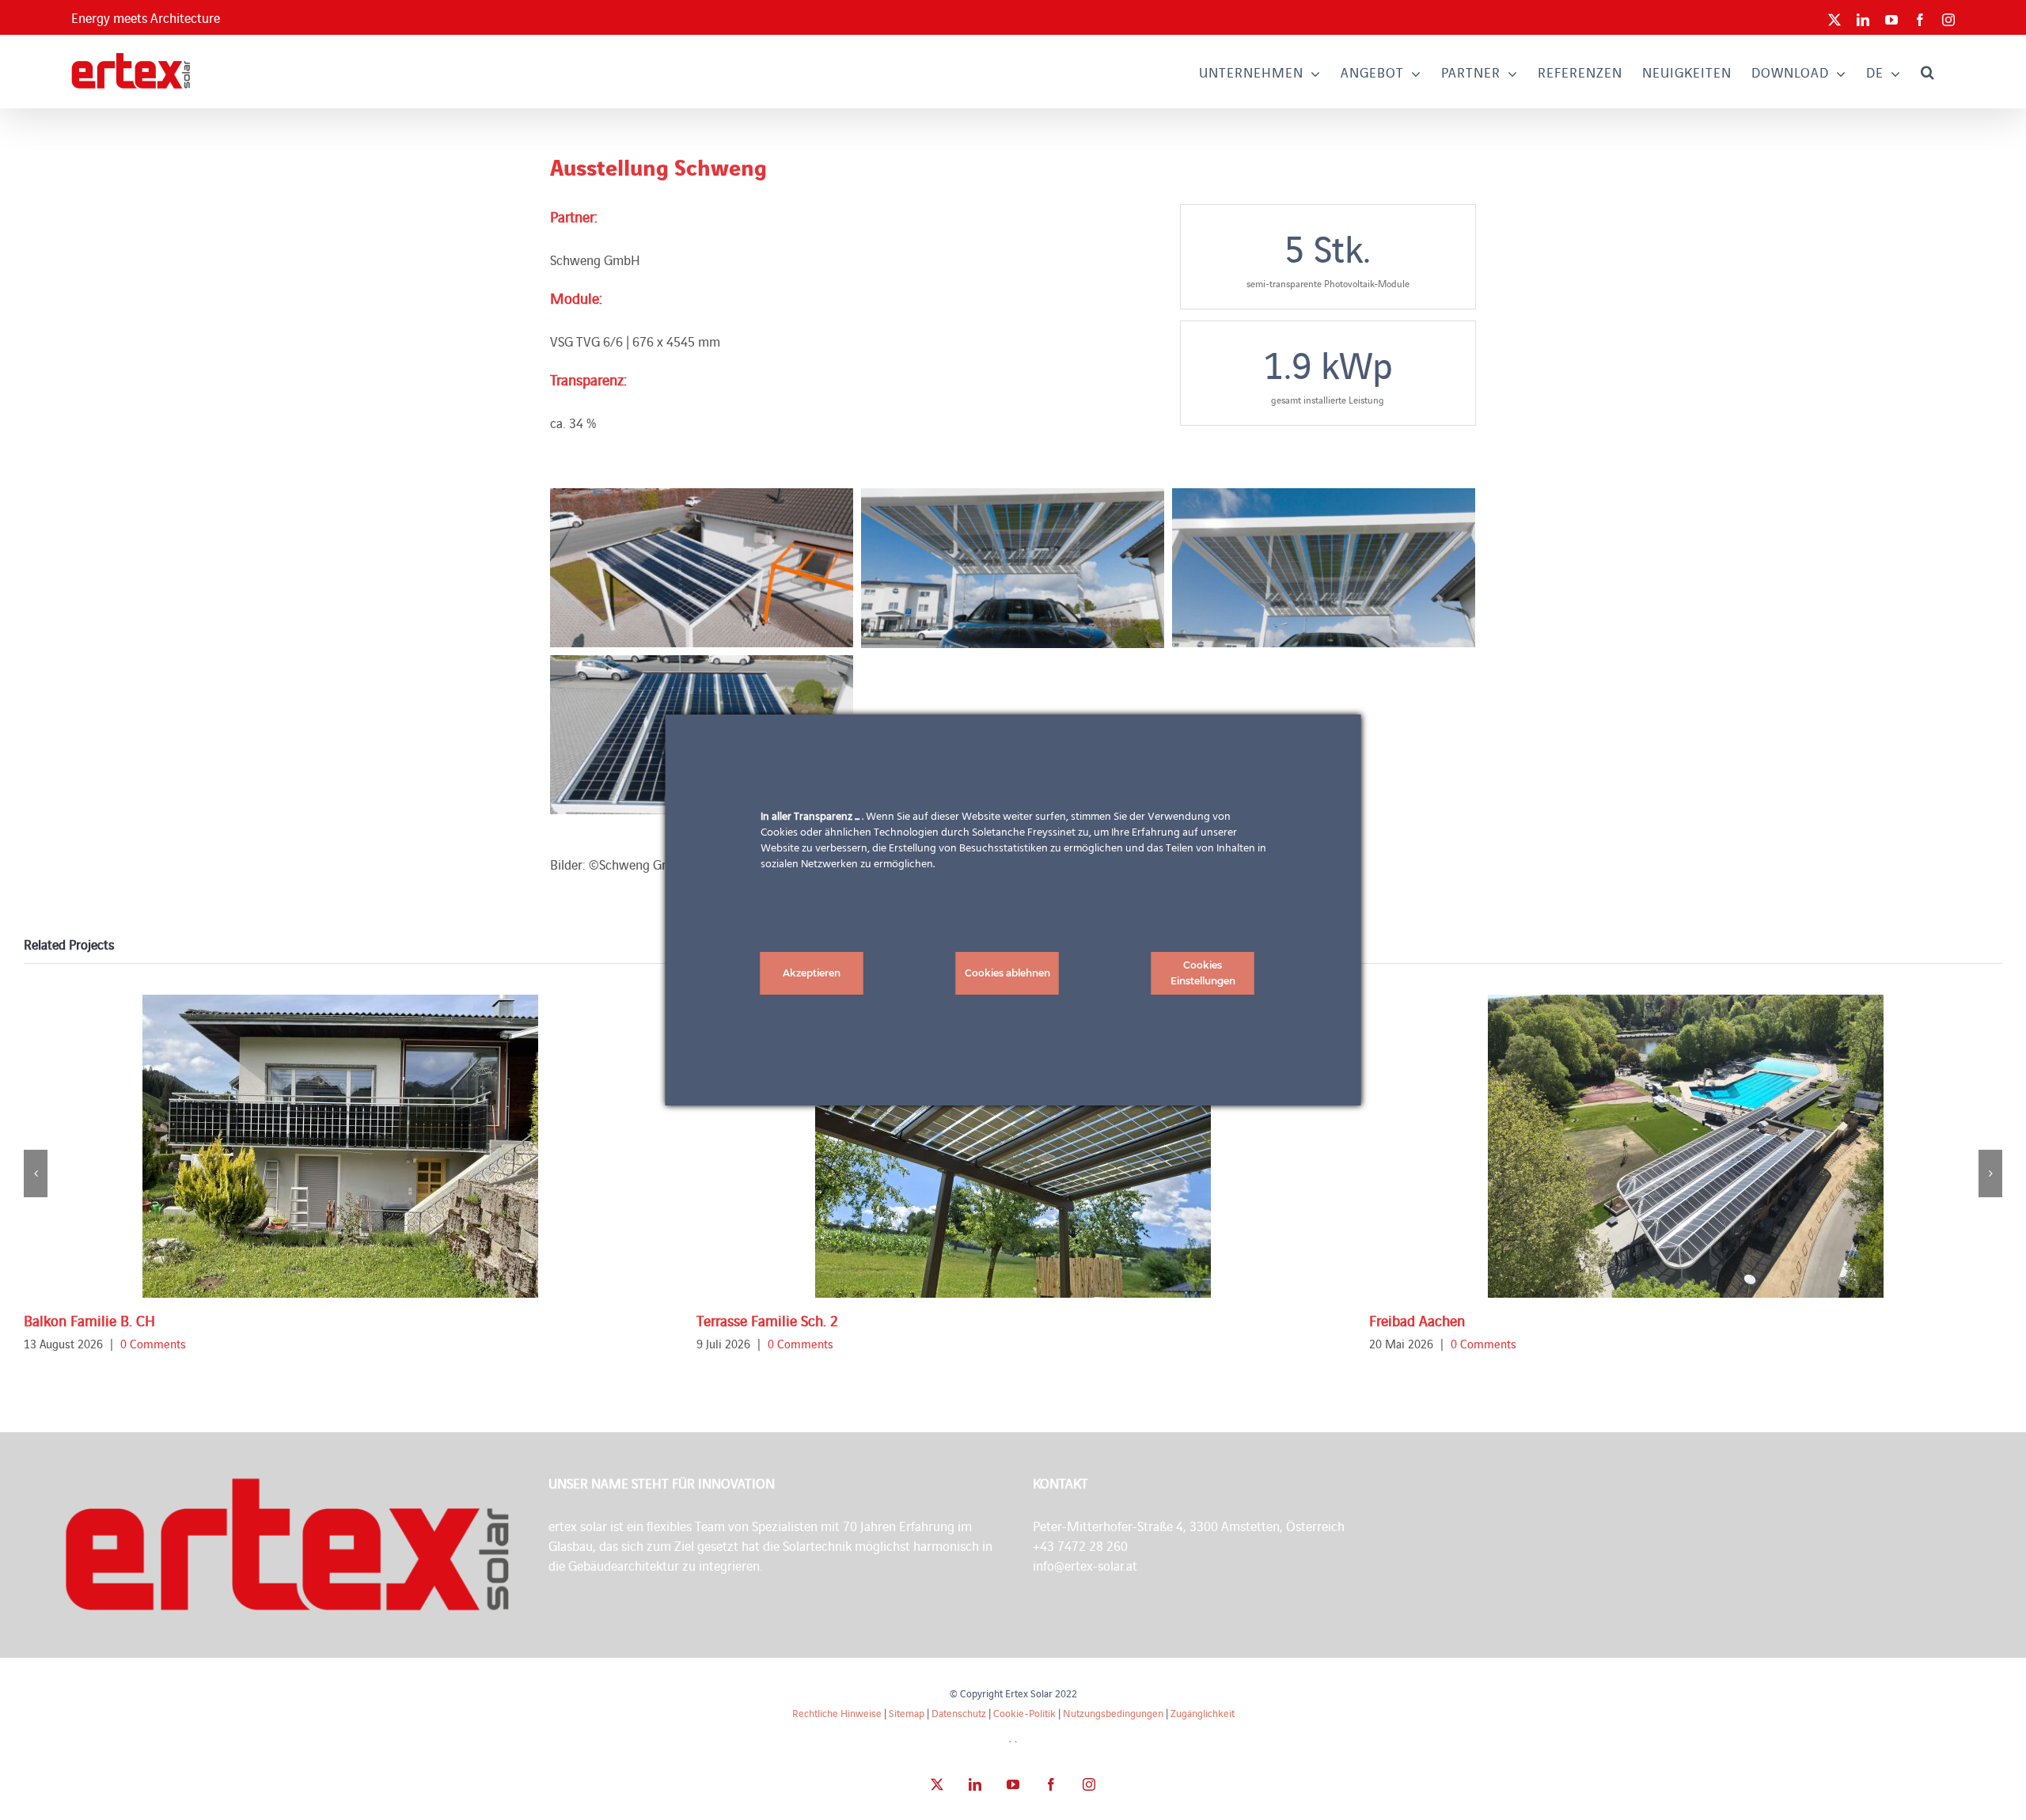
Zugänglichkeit (1203, 1713)
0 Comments (153, 1343)
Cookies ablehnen (1007, 973)
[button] (1928, 72)
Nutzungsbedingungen (1113, 1713)
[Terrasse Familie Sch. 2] (1013, 1146)
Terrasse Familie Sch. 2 (767, 1320)
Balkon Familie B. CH (89, 1320)
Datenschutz (959, 1713)
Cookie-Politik (1024, 1713)
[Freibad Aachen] (1686, 1146)
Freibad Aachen (1417, 1320)
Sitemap (907, 1713)
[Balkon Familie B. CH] (340, 1146)
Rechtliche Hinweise (837, 1713)
